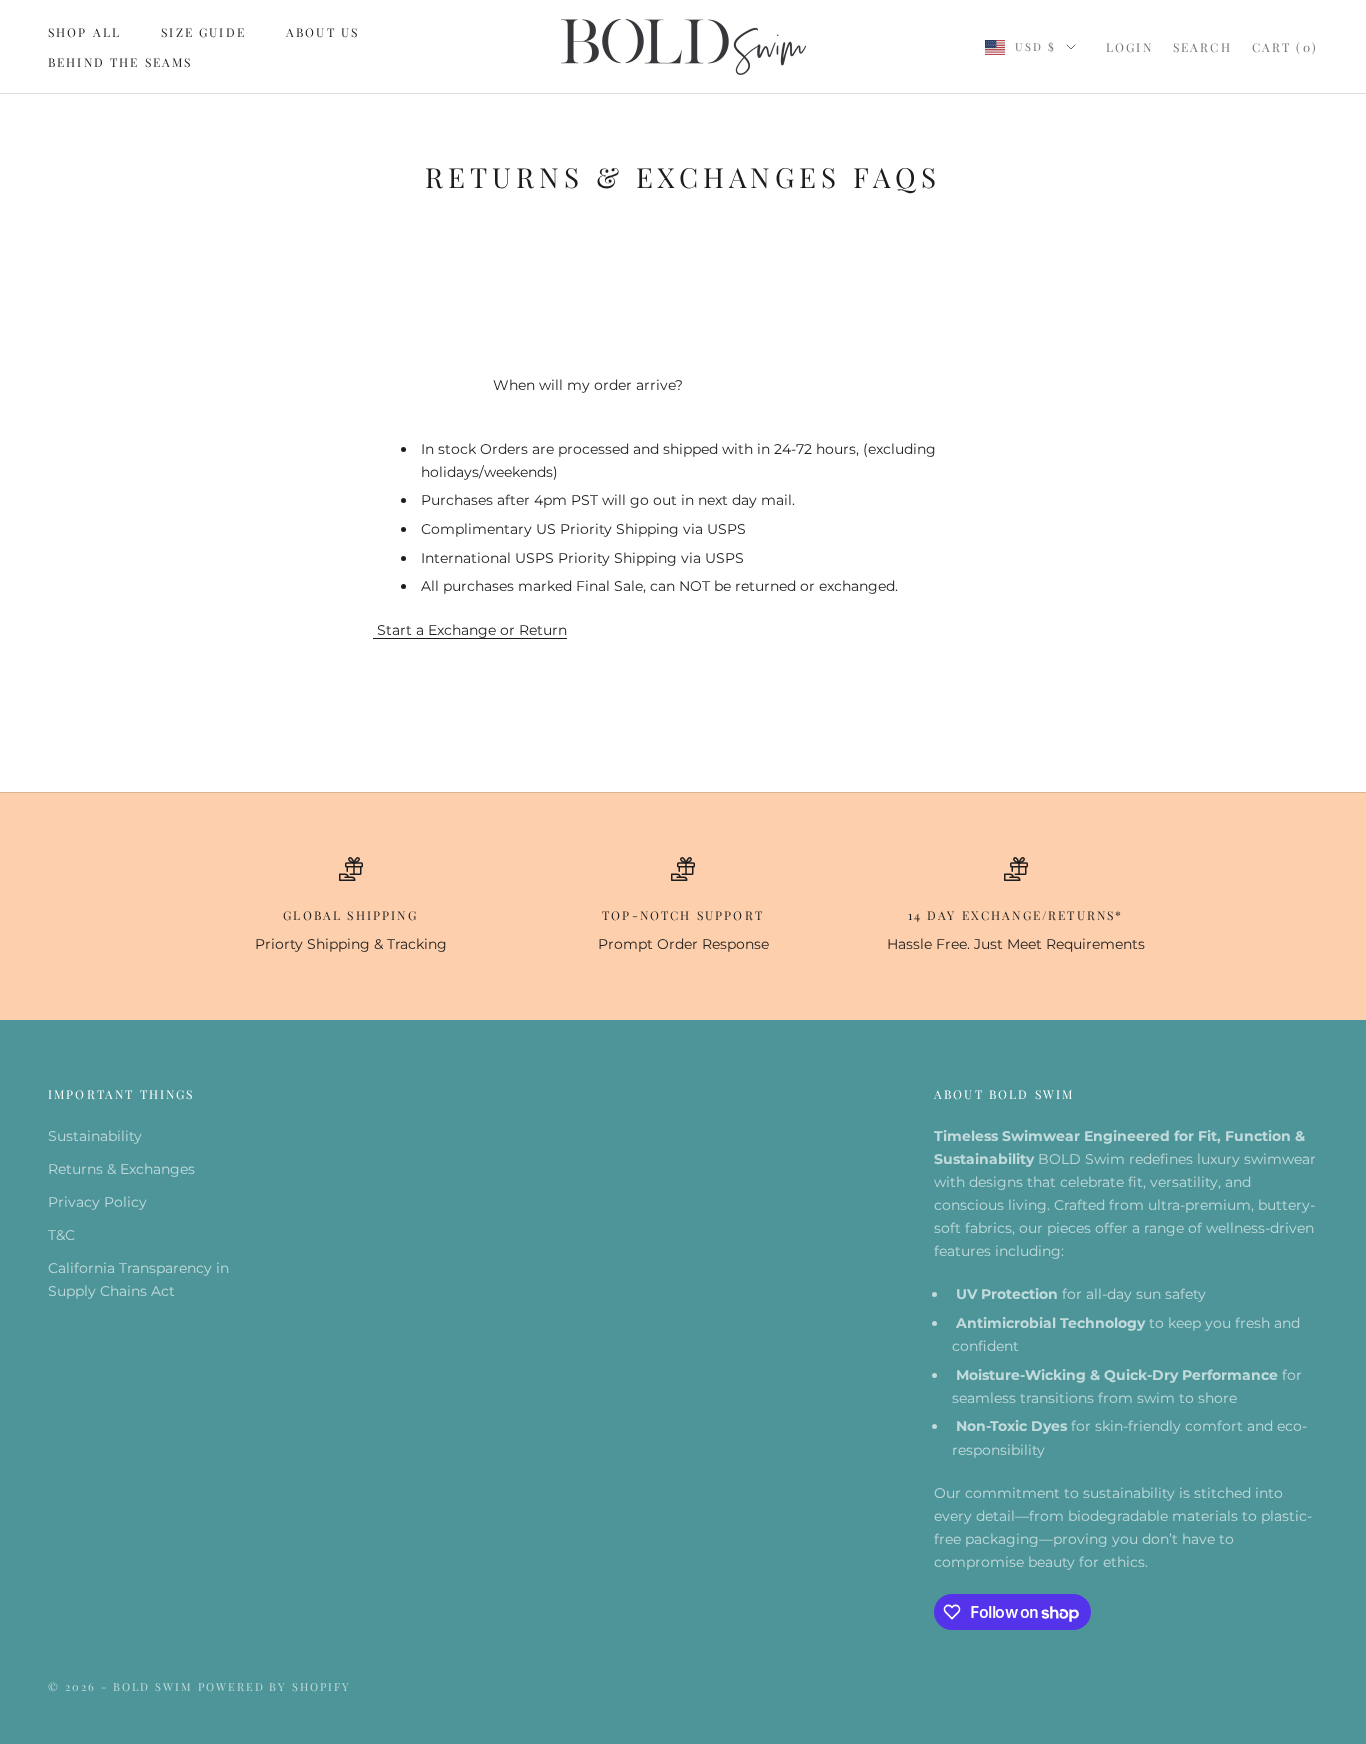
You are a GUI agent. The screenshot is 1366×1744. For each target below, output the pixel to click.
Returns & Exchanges (121, 1169)
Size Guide (203, 32)
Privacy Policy (97, 1202)
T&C (61, 1235)
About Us (322, 32)
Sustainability (95, 1136)
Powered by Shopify (275, 1686)
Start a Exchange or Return (470, 630)
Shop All (84, 32)
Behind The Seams (120, 62)
